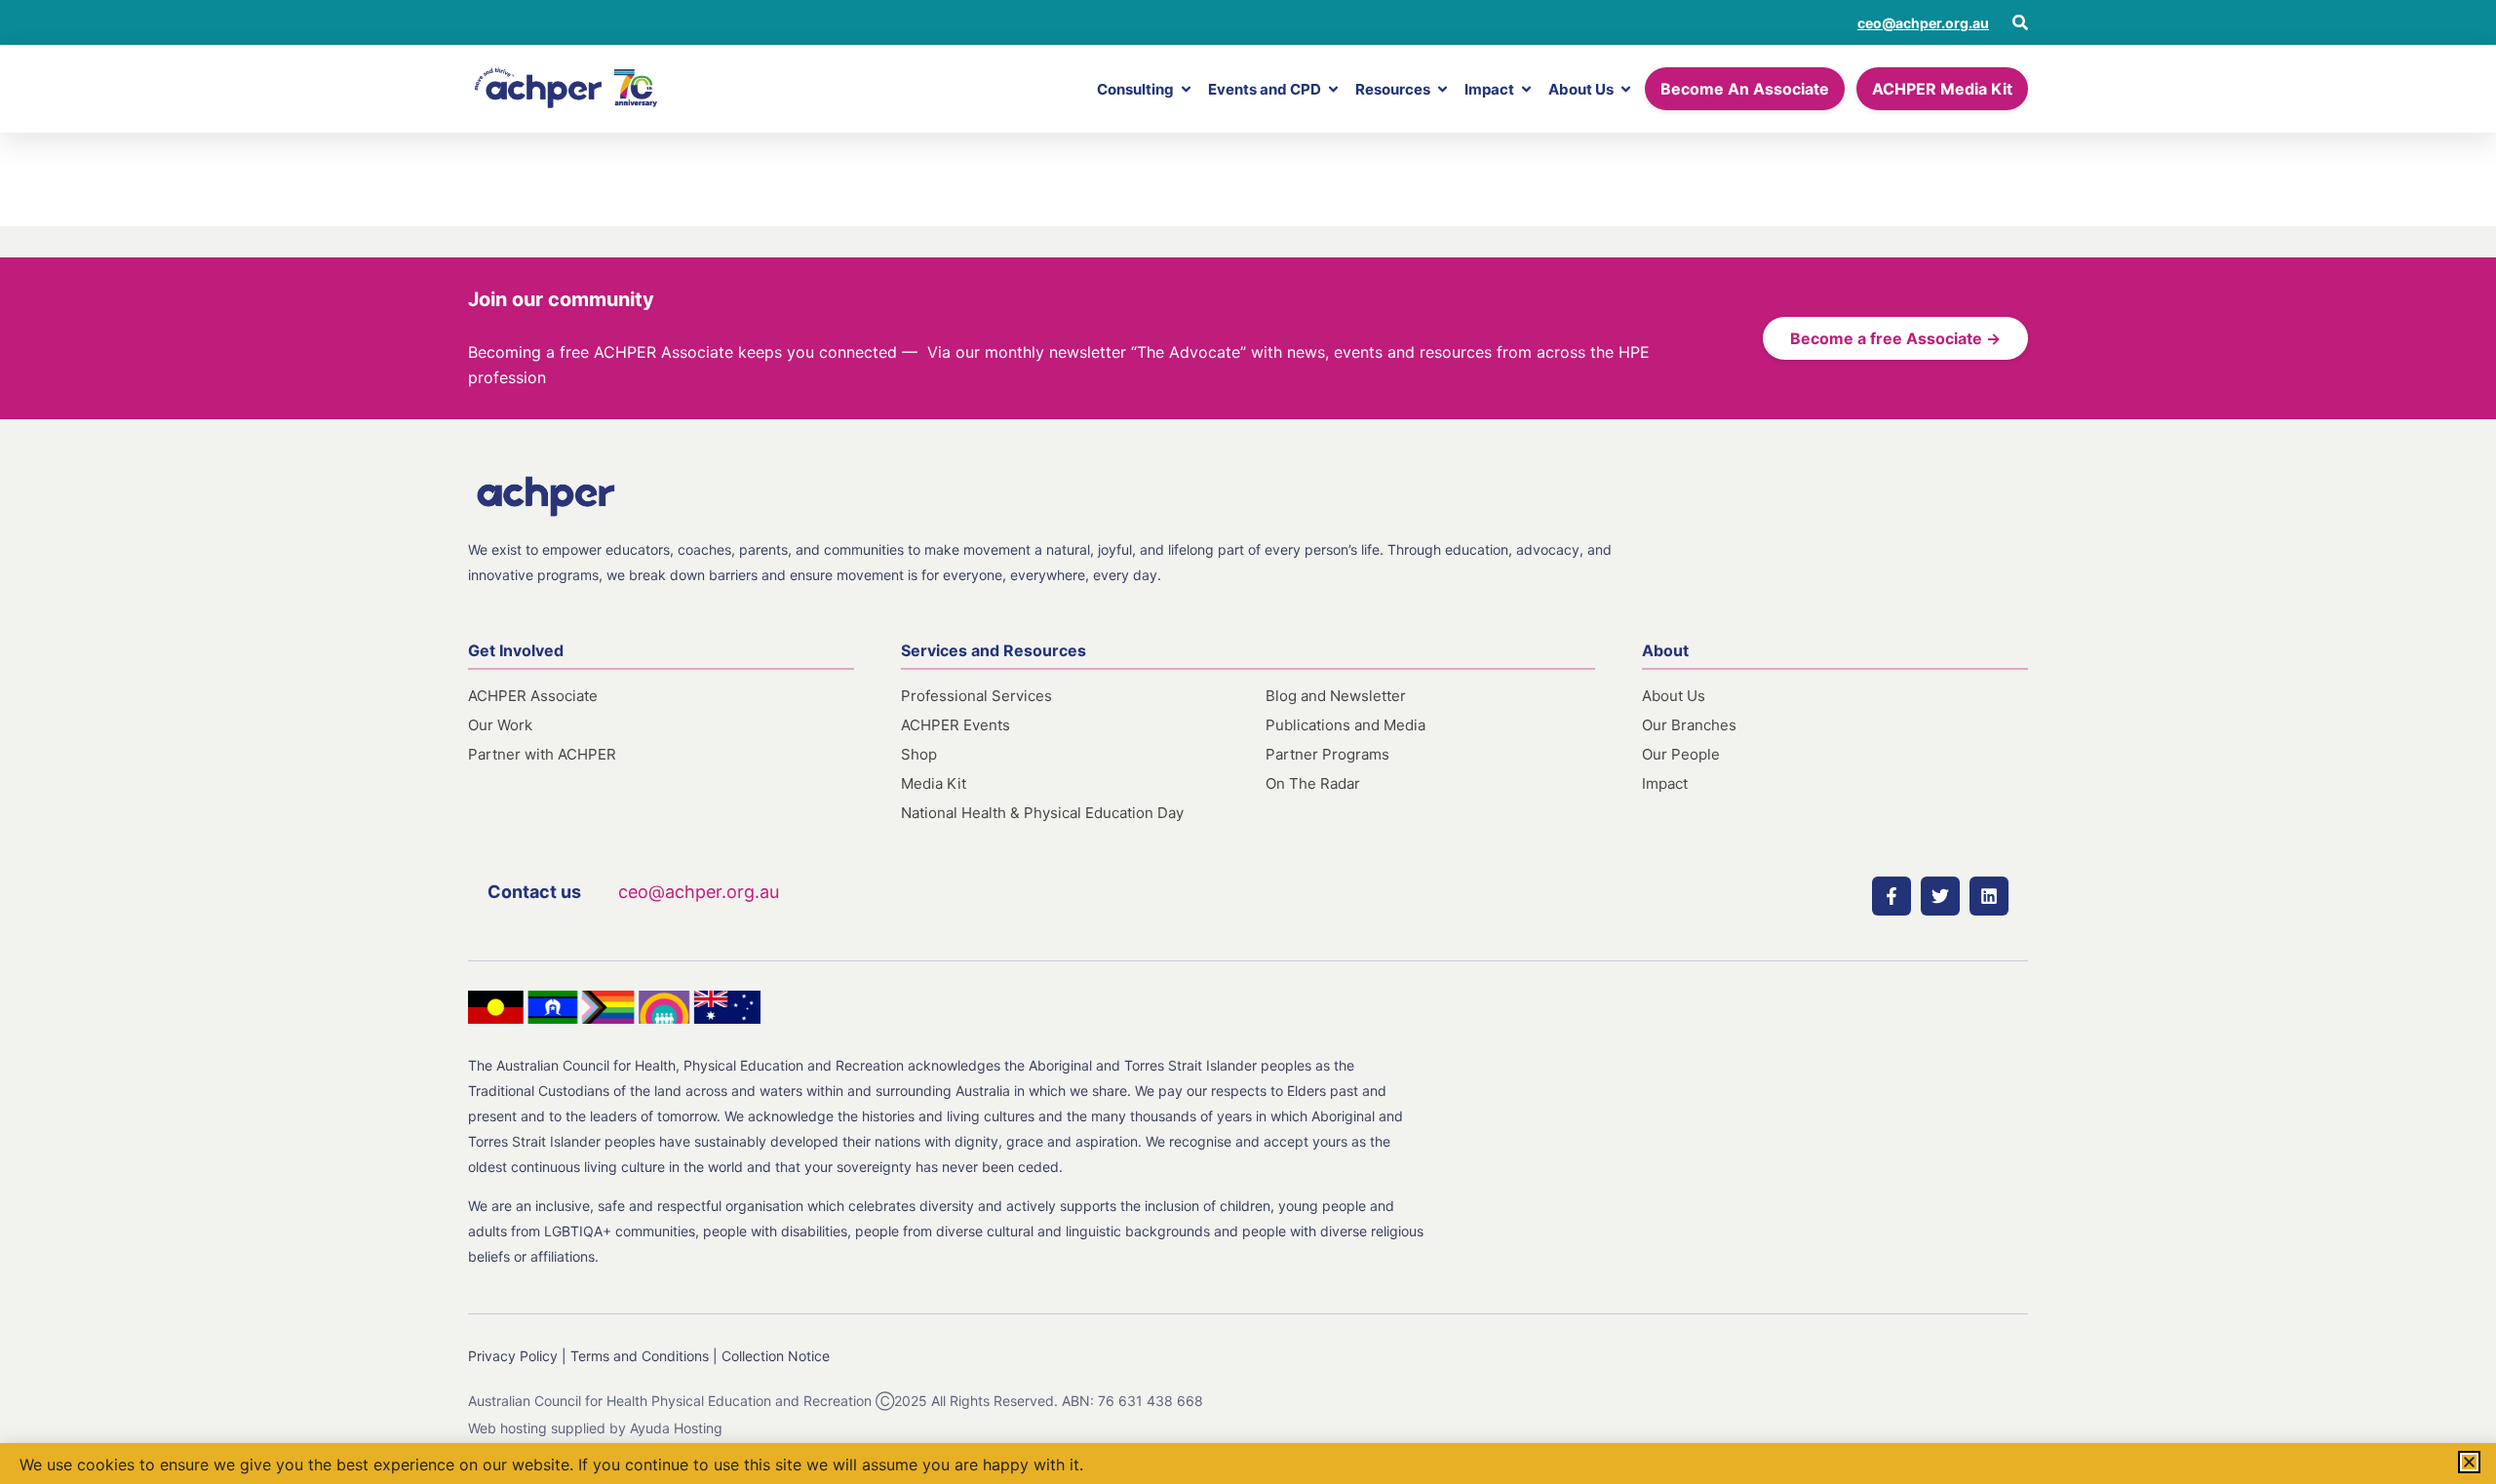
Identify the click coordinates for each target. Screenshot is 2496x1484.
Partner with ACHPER (542, 754)
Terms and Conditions (640, 1356)
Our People (1681, 754)
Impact (1489, 89)
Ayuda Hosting (676, 1428)
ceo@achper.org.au (1923, 23)
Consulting (1135, 89)
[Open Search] (2020, 22)
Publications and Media (1345, 725)
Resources (1393, 89)
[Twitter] (1940, 896)
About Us (1581, 89)
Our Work (500, 725)
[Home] (565, 89)
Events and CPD (1265, 89)
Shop (919, 754)
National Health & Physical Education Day (1042, 813)
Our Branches (1689, 725)
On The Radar (1313, 783)
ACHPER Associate (533, 696)
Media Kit (934, 783)
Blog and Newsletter (1336, 696)
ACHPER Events (955, 725)
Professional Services (976, 696)
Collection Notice (776, 1356)
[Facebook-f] (1891, 896)
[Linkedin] (1989, 896)
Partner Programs (1327, 754)
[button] (2469, 1462)
